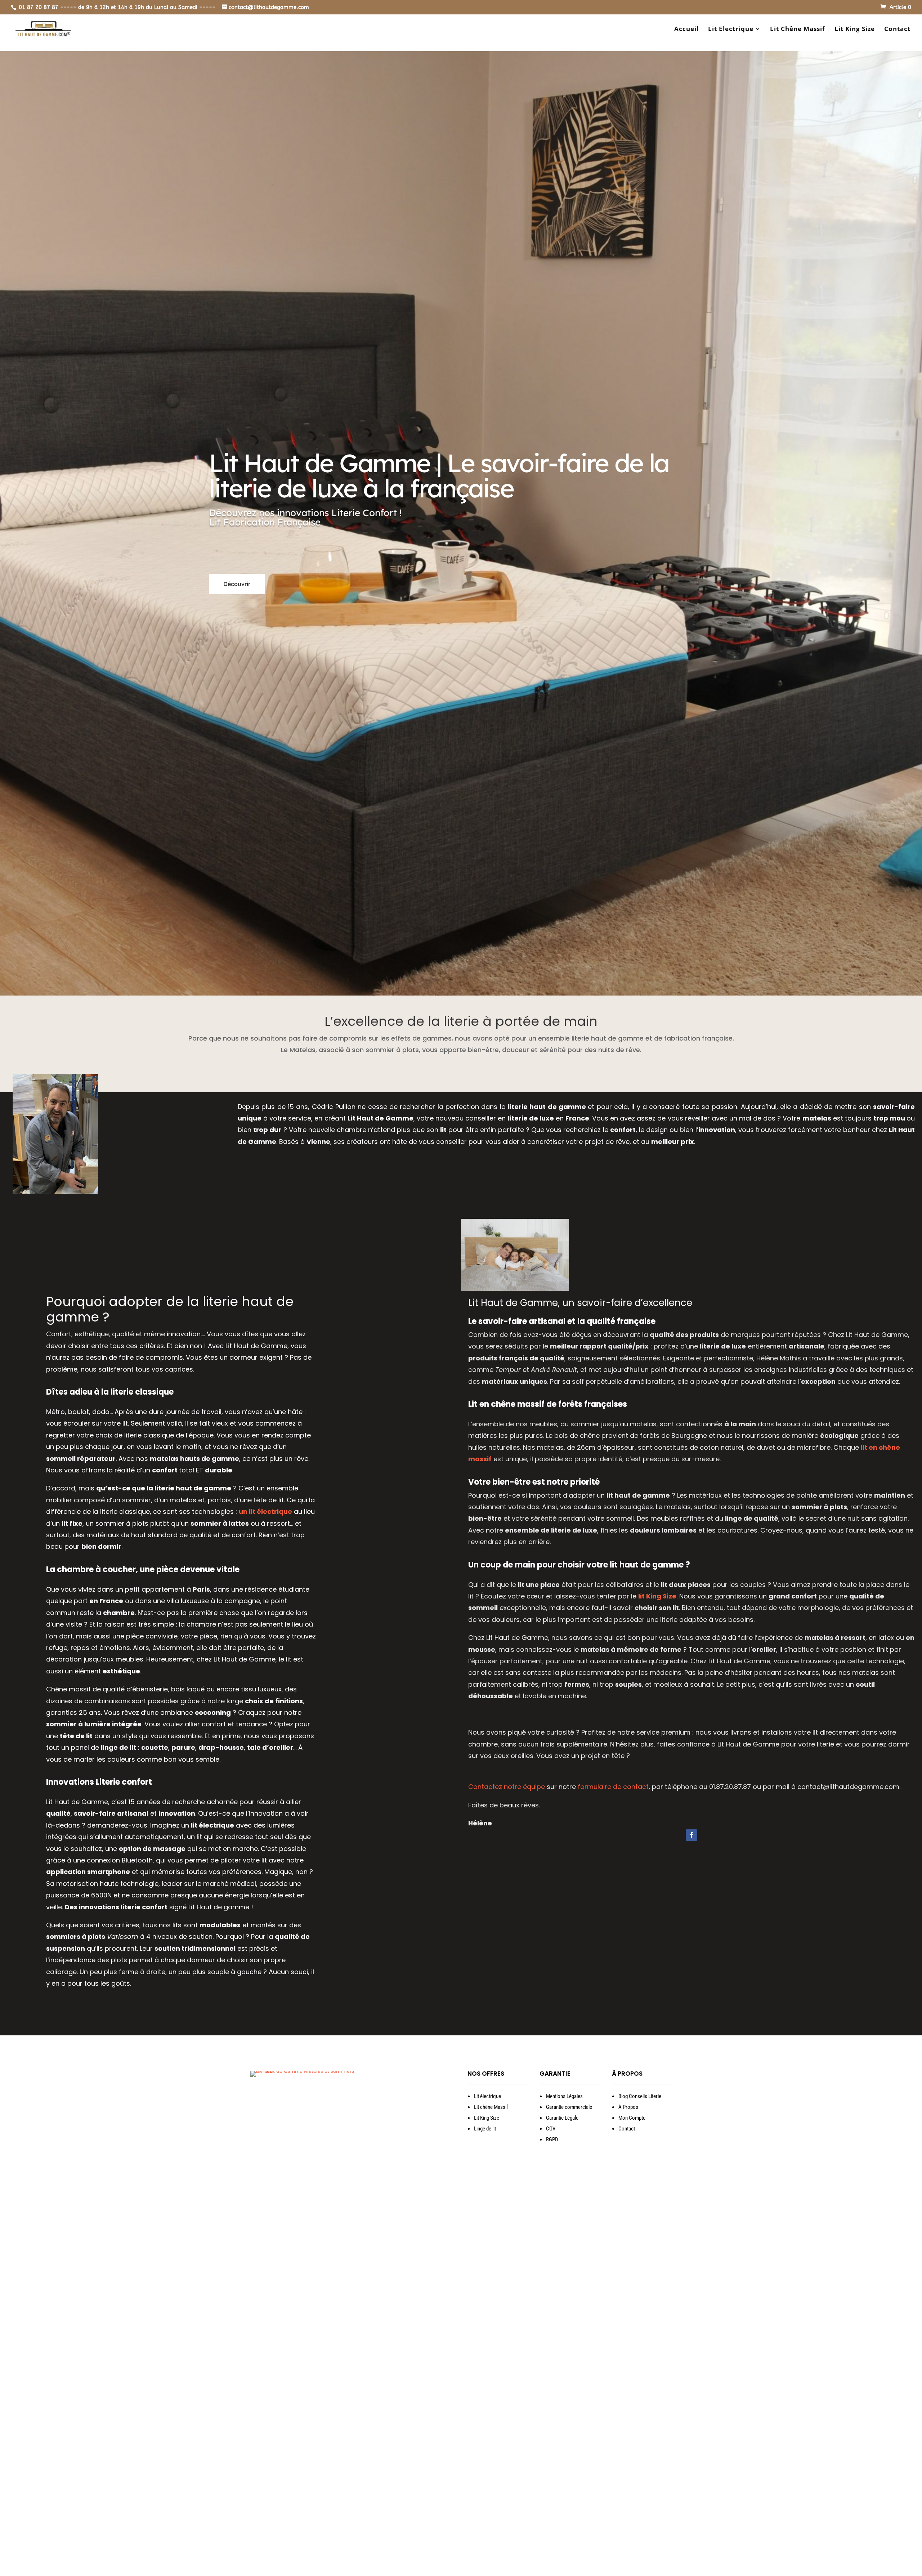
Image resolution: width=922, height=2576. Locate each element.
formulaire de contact (613, 1787)
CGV (551, 2129)
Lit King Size (855, 30)
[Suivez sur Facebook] (691, 1835)
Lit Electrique (731, 30)
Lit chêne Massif (491, 2107)
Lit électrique (487, 2096)
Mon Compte (632, 2118)
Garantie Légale (562, 2118)
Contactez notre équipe (507, 1787)
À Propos (628, 2107)
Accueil (686, 30)
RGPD (552, 2139)
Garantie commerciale (569, 2107)
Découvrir (237, 584)
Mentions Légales (564, 2096)
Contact (897, 30)
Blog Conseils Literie (640, 2096)
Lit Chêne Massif (798, 30)
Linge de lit (485, 2129)
